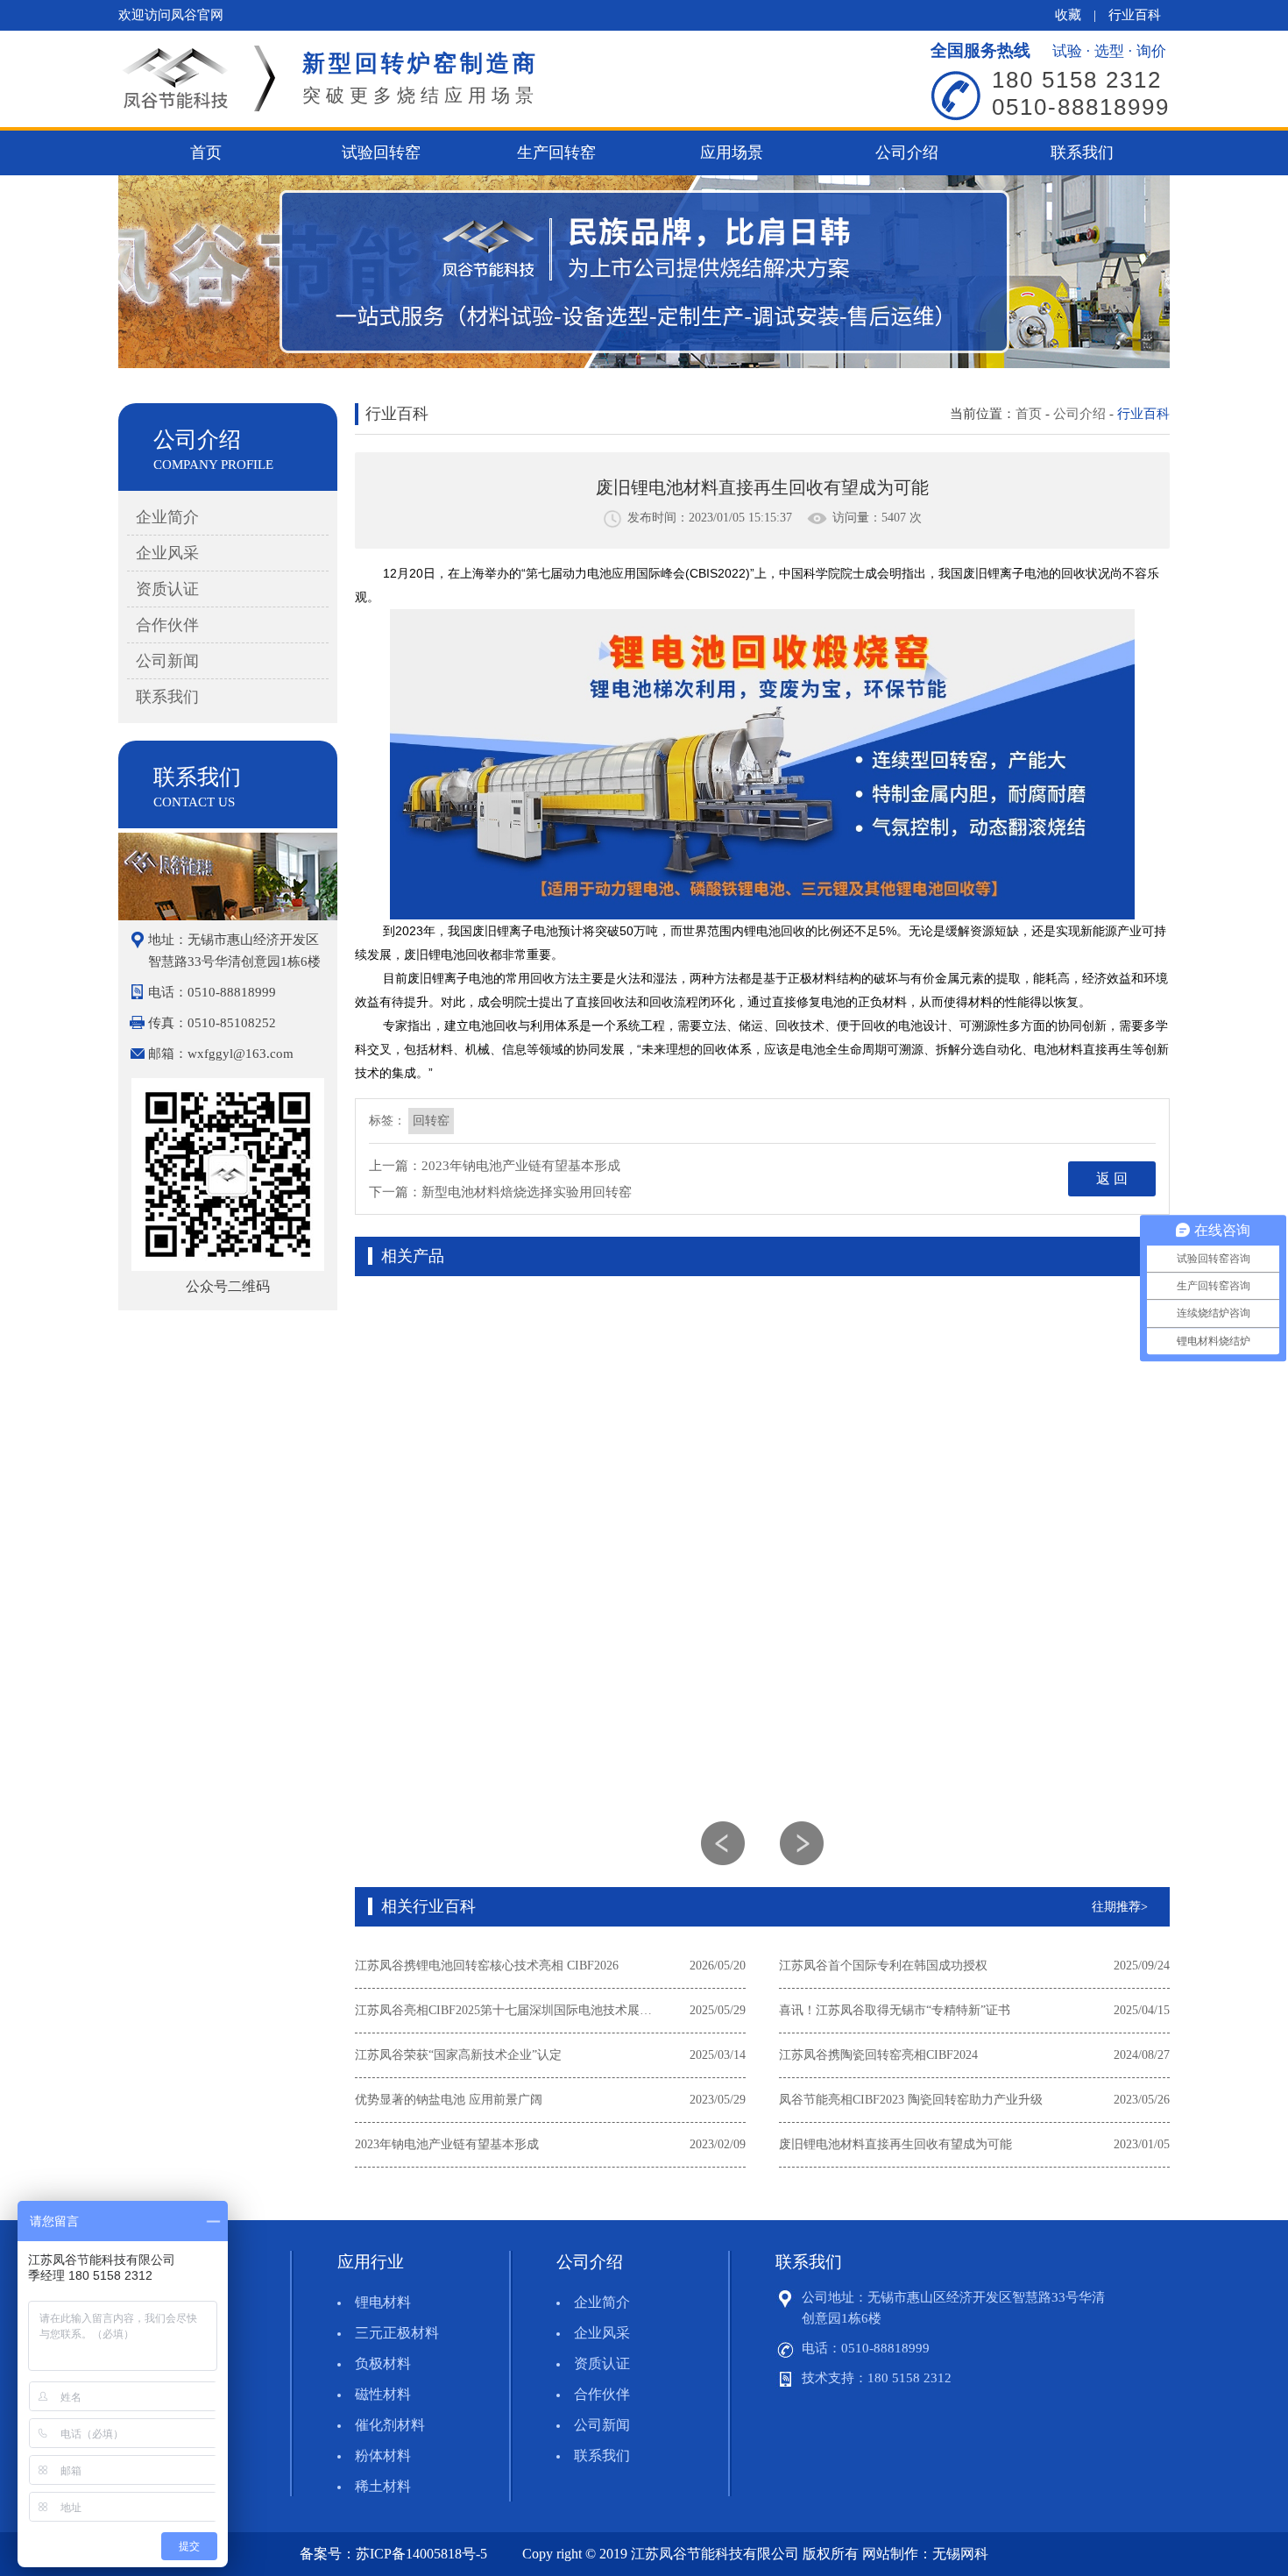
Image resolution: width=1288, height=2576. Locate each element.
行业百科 (1135, 15)
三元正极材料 (397, 2333)
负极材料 (383, 2363)
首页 (206, 153)
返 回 (1112, 1178)
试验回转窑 (381, 153)
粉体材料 (383, 2455)
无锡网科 (960, 2554)
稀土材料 (383, 2486)
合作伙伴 (167, 625)
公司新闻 (167, 661)
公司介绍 (907, 153)
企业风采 (167, 553)
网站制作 (890, 2554)
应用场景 (732, 153)
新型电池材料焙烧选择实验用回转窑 (527, 1192)
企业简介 (167, 517)
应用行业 (371, 2262)
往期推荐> (1120, 1907)
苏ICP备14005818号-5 (421, 2554)
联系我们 (1082, 153)
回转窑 (431, 1121)
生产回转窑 (556, 153)
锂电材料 (383, 2302)
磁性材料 (383, 2394)
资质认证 (167, 589)
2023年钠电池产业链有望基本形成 (521, 1166)
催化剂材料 (390, 2425)
